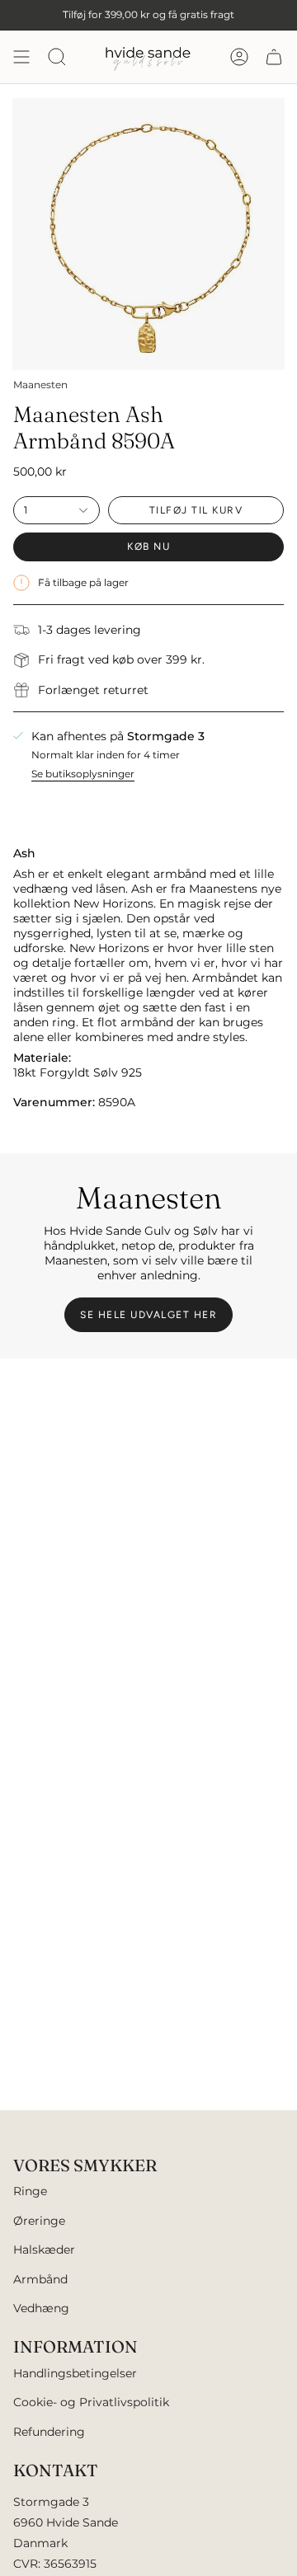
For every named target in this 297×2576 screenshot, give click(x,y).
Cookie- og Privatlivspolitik (91, 2402)
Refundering (49, 2432)
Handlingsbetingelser (75, 2373)
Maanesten (40, 385)
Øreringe (39, 2221)
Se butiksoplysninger (83, 774)
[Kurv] (274, 57)
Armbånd (40, 2279)
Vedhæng (41, 2308)
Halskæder (44, 2250)
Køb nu (148, 547)
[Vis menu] (21, 57)
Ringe (30, 2191)
